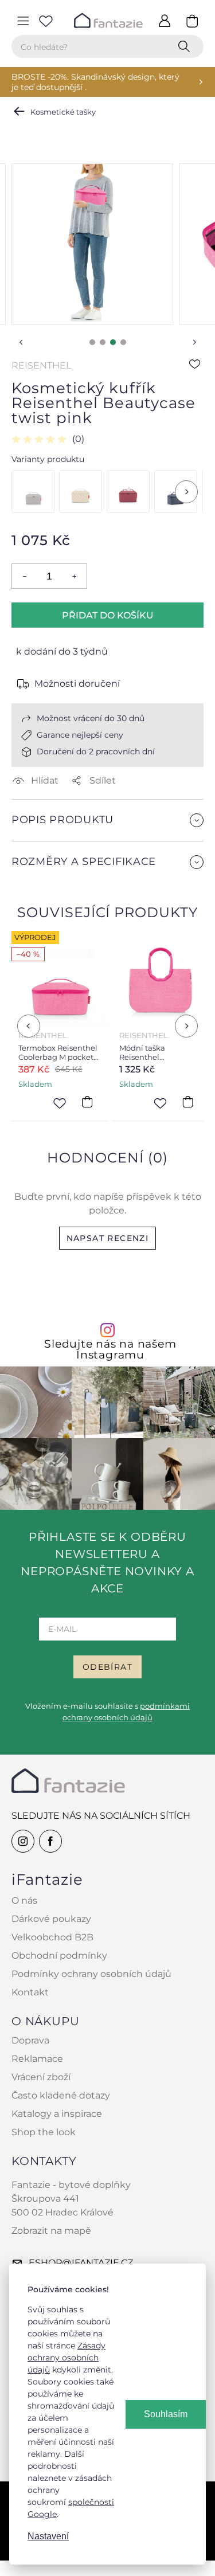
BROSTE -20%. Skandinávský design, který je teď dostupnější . (95, 82)
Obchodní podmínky (59, 1956)
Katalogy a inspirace (57, 2114)
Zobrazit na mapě (51, 2231)
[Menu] (23, 21)
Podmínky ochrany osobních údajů (91, 1974)
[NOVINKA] (81, 492)
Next (194, 342)
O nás (24, 1900)
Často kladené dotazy (61, 2095)
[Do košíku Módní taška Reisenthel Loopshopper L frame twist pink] (187, 1102)
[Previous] (29, 1026)
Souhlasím (166, 2414)
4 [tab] (123, 342)
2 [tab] (103, 342)
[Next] (186, 492)
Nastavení (48, 2536)
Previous (21, 342)
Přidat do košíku (108, 615)
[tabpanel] (92, 244)
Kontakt (30, 1992)
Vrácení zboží (41, 2077)
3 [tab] (113, 342)
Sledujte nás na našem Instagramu (110, 1349)
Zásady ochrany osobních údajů (67, 2358)
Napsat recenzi (108, 1238)
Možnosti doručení (77, 684)
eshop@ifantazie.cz (81, 2263)
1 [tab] (92, 342)
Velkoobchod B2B (52, 1937)
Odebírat (107, 1667)
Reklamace (37, 2059)
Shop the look (44, 2132)
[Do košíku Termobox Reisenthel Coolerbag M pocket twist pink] (87, 1102)
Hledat (186, 46)
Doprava (30, 2040)
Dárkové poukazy (51, 1919)
